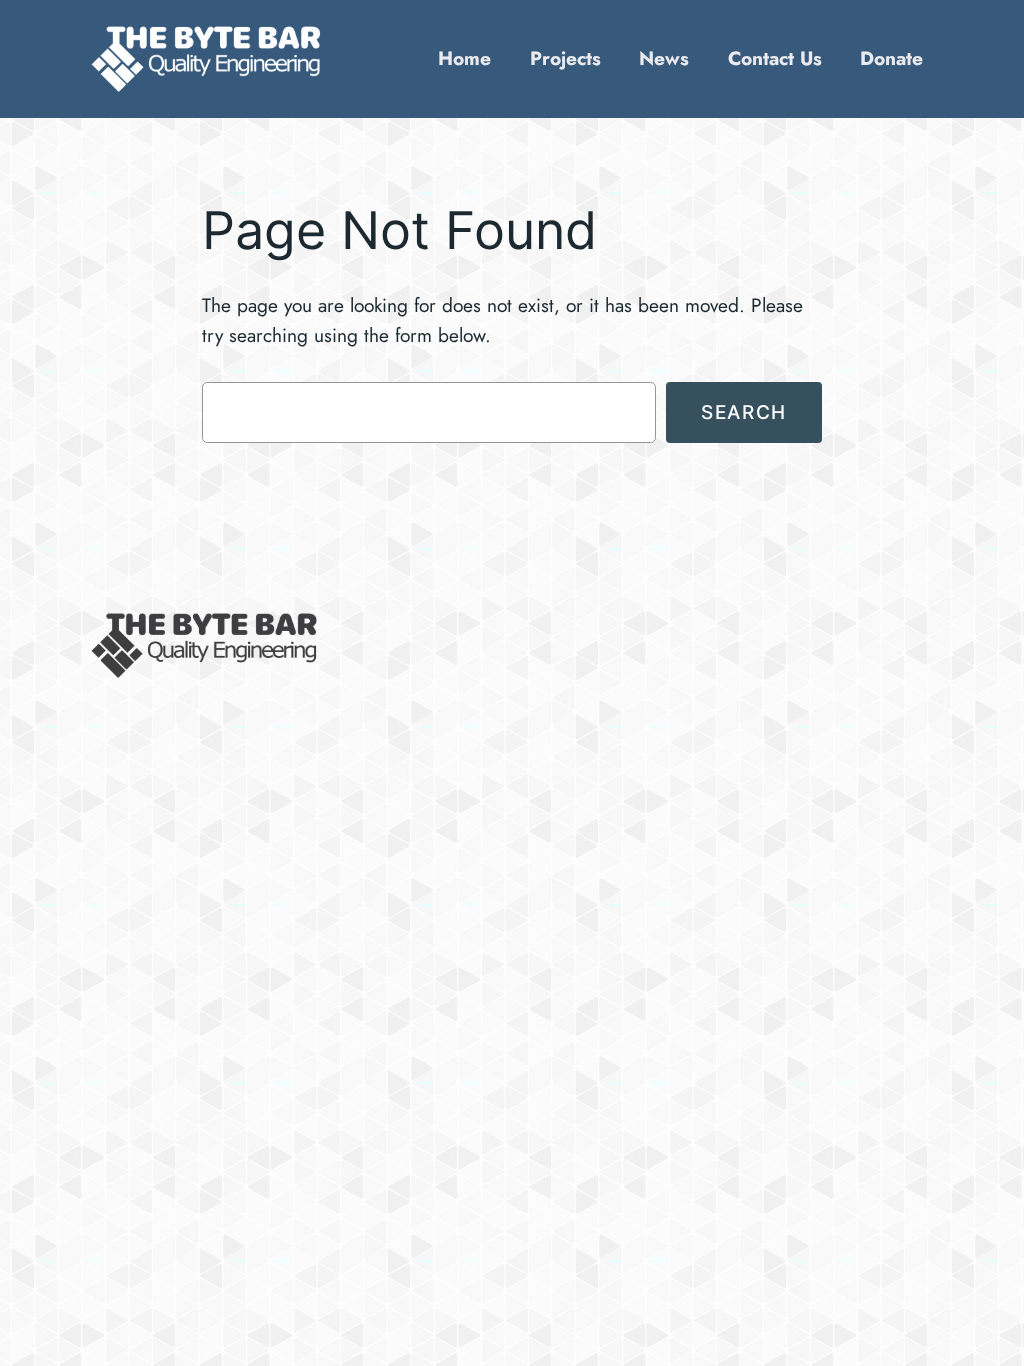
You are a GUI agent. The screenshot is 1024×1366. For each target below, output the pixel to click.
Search (744, 412)
